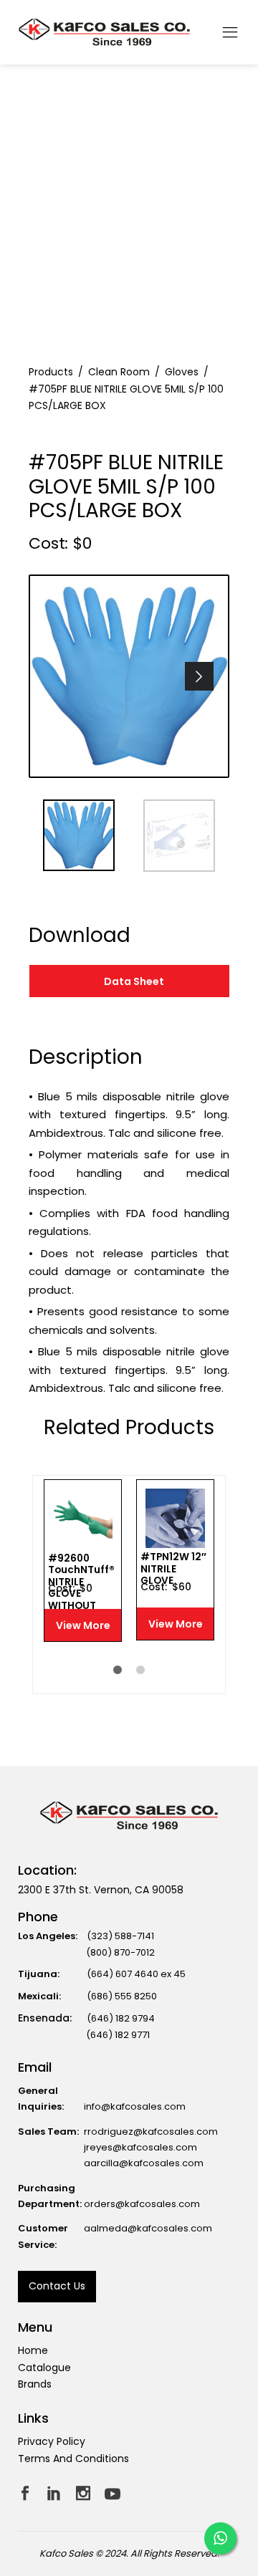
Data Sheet (134, 981)
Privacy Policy (52, 2441)
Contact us (57, 2286)
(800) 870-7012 (120, 1952)
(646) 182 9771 (118, 2035)
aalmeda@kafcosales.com (148, 2228)
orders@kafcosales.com (142, 2204)
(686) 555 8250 (122, 1996)
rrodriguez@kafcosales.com (151, 2132)
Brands (35, 2384)
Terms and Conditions (73, 2459)
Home (33, 2350)
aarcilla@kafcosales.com (144, 2163)
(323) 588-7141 (120, 1936)
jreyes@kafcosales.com (140, 2147)
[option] (129, 676)
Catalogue (44, 2368)
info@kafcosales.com (135, 2106)
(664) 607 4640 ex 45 (136, 1974)
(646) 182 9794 (121, 2018)
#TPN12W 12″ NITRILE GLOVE (173, 1569)
